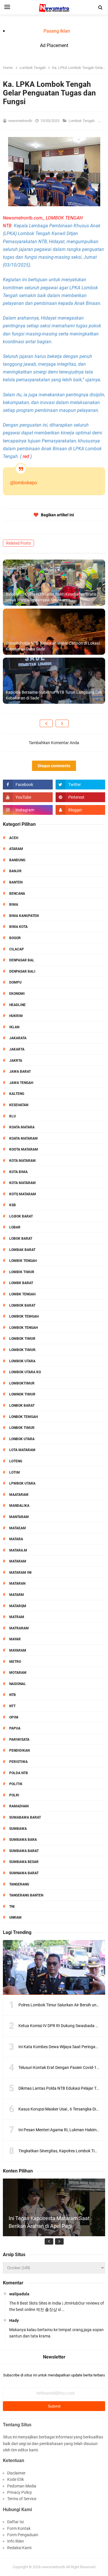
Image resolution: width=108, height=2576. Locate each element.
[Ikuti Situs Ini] (80, 810)
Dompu (15, 982)
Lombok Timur (22, 1339)
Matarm (17, 1595)
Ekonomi (17, 994)
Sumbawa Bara (23, 1840)
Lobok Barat (21, 1239)
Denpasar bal (22, 960)
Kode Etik (16, 2479)
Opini (14, 1717)
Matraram (19, 1628)
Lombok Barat (22, 1305)
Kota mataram (22, 1183)
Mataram (18, 1561)
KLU (13, 1116)
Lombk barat (21, 1283)
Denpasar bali (22, 971)
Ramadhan (19, 1806)
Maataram (19, 1495)
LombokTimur (22, 1383)
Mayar (15, 1639)
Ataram (16, 849)
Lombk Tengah (22, 1294)
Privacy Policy (20, 2492)
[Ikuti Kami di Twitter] (80, 785)
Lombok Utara (22, 1361)
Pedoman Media (22, 2486)
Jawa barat (20, 1072)
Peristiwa (18, 1762)
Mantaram (19, 1517)
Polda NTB (19, 1773)
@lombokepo (23, 483)
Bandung (17, 860)
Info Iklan (16, 2541)
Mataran (17, 1584)
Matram (17, 1617)
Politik (16, 1784)
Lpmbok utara (22, 1483)
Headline (17, 1005)
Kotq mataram (23, 1194)
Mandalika (19, 1506)
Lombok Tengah (82, 121)
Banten (16, 882)
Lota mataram (22, 1450)
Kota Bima (18, 1172)
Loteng (16, 1461)
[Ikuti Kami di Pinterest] (80, 797)
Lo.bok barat (21, 1216)
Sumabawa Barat (25, 1817)
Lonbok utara (22, 1439)
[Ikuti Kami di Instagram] (28, 810)
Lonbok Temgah (23, 1417)
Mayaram (18, 1650)
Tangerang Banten (26, 1895)
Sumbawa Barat (24, 1851)
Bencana (17, 894)
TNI (12, 1907)
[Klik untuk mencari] (101, 7)
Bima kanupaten (24, 916)
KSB (13, 1205)
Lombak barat (22, 1250)
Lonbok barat (22, 1406)
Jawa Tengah (21, 1083)
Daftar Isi (15, 2522)
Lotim (15, 1472)
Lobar (15, 1227)
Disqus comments (54, 766)
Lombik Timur (22, 1272)
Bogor (15, 938)
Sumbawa (18, 1829)
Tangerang (19, 1884)
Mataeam (18, 1528)
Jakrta (16, 1061)
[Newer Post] (46, 723)
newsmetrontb (53, 2567)
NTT (12, 1706)
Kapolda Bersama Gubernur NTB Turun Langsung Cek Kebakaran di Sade (54, 695)
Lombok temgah (24, 1316)
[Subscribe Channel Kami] (28, 797)
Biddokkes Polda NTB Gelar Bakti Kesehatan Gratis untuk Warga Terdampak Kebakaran (51, 597)
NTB (13, 1695)
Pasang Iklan (57, 31)
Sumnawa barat (24, 1873)
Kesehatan (19, 1105)
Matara (16, 1539)
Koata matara (22, 1127)
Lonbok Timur (22, 1428)
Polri (14, 1795)
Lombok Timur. (23, 1350)
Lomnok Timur (22, 1394)
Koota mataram (24, 1149)
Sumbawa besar (24, 1862)
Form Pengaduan (23, 2535)
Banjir (15, 871)
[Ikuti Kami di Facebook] (28, 785)
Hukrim (16, 1016)
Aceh (14, 838)
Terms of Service (22, 2499)
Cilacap (17, 949)
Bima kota (18, 927)
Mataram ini (20, 1573)
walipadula (19, 2294)
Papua (15, 1728)
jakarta (17, 1049)
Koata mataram (23, 1138)
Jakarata (18, 1038)
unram (15, 1918)
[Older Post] (62, 723)
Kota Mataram (22, 1161)
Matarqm (18, 1606)
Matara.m (18, 1550)
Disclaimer (16, 2473)
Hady (14, 2320)
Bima (14, 905)
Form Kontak (19, 2528)
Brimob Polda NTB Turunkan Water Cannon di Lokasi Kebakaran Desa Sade (53, 646)
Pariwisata (19, 1740)
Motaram (18, 1673)
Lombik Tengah (23, 1261)
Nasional (18, 1684)
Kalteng (17, 1094)
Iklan (14, 1027)
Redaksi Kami (19, 2548)
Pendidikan (19, 1751)
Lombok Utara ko (25, 1372)
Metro (15, 1662)
